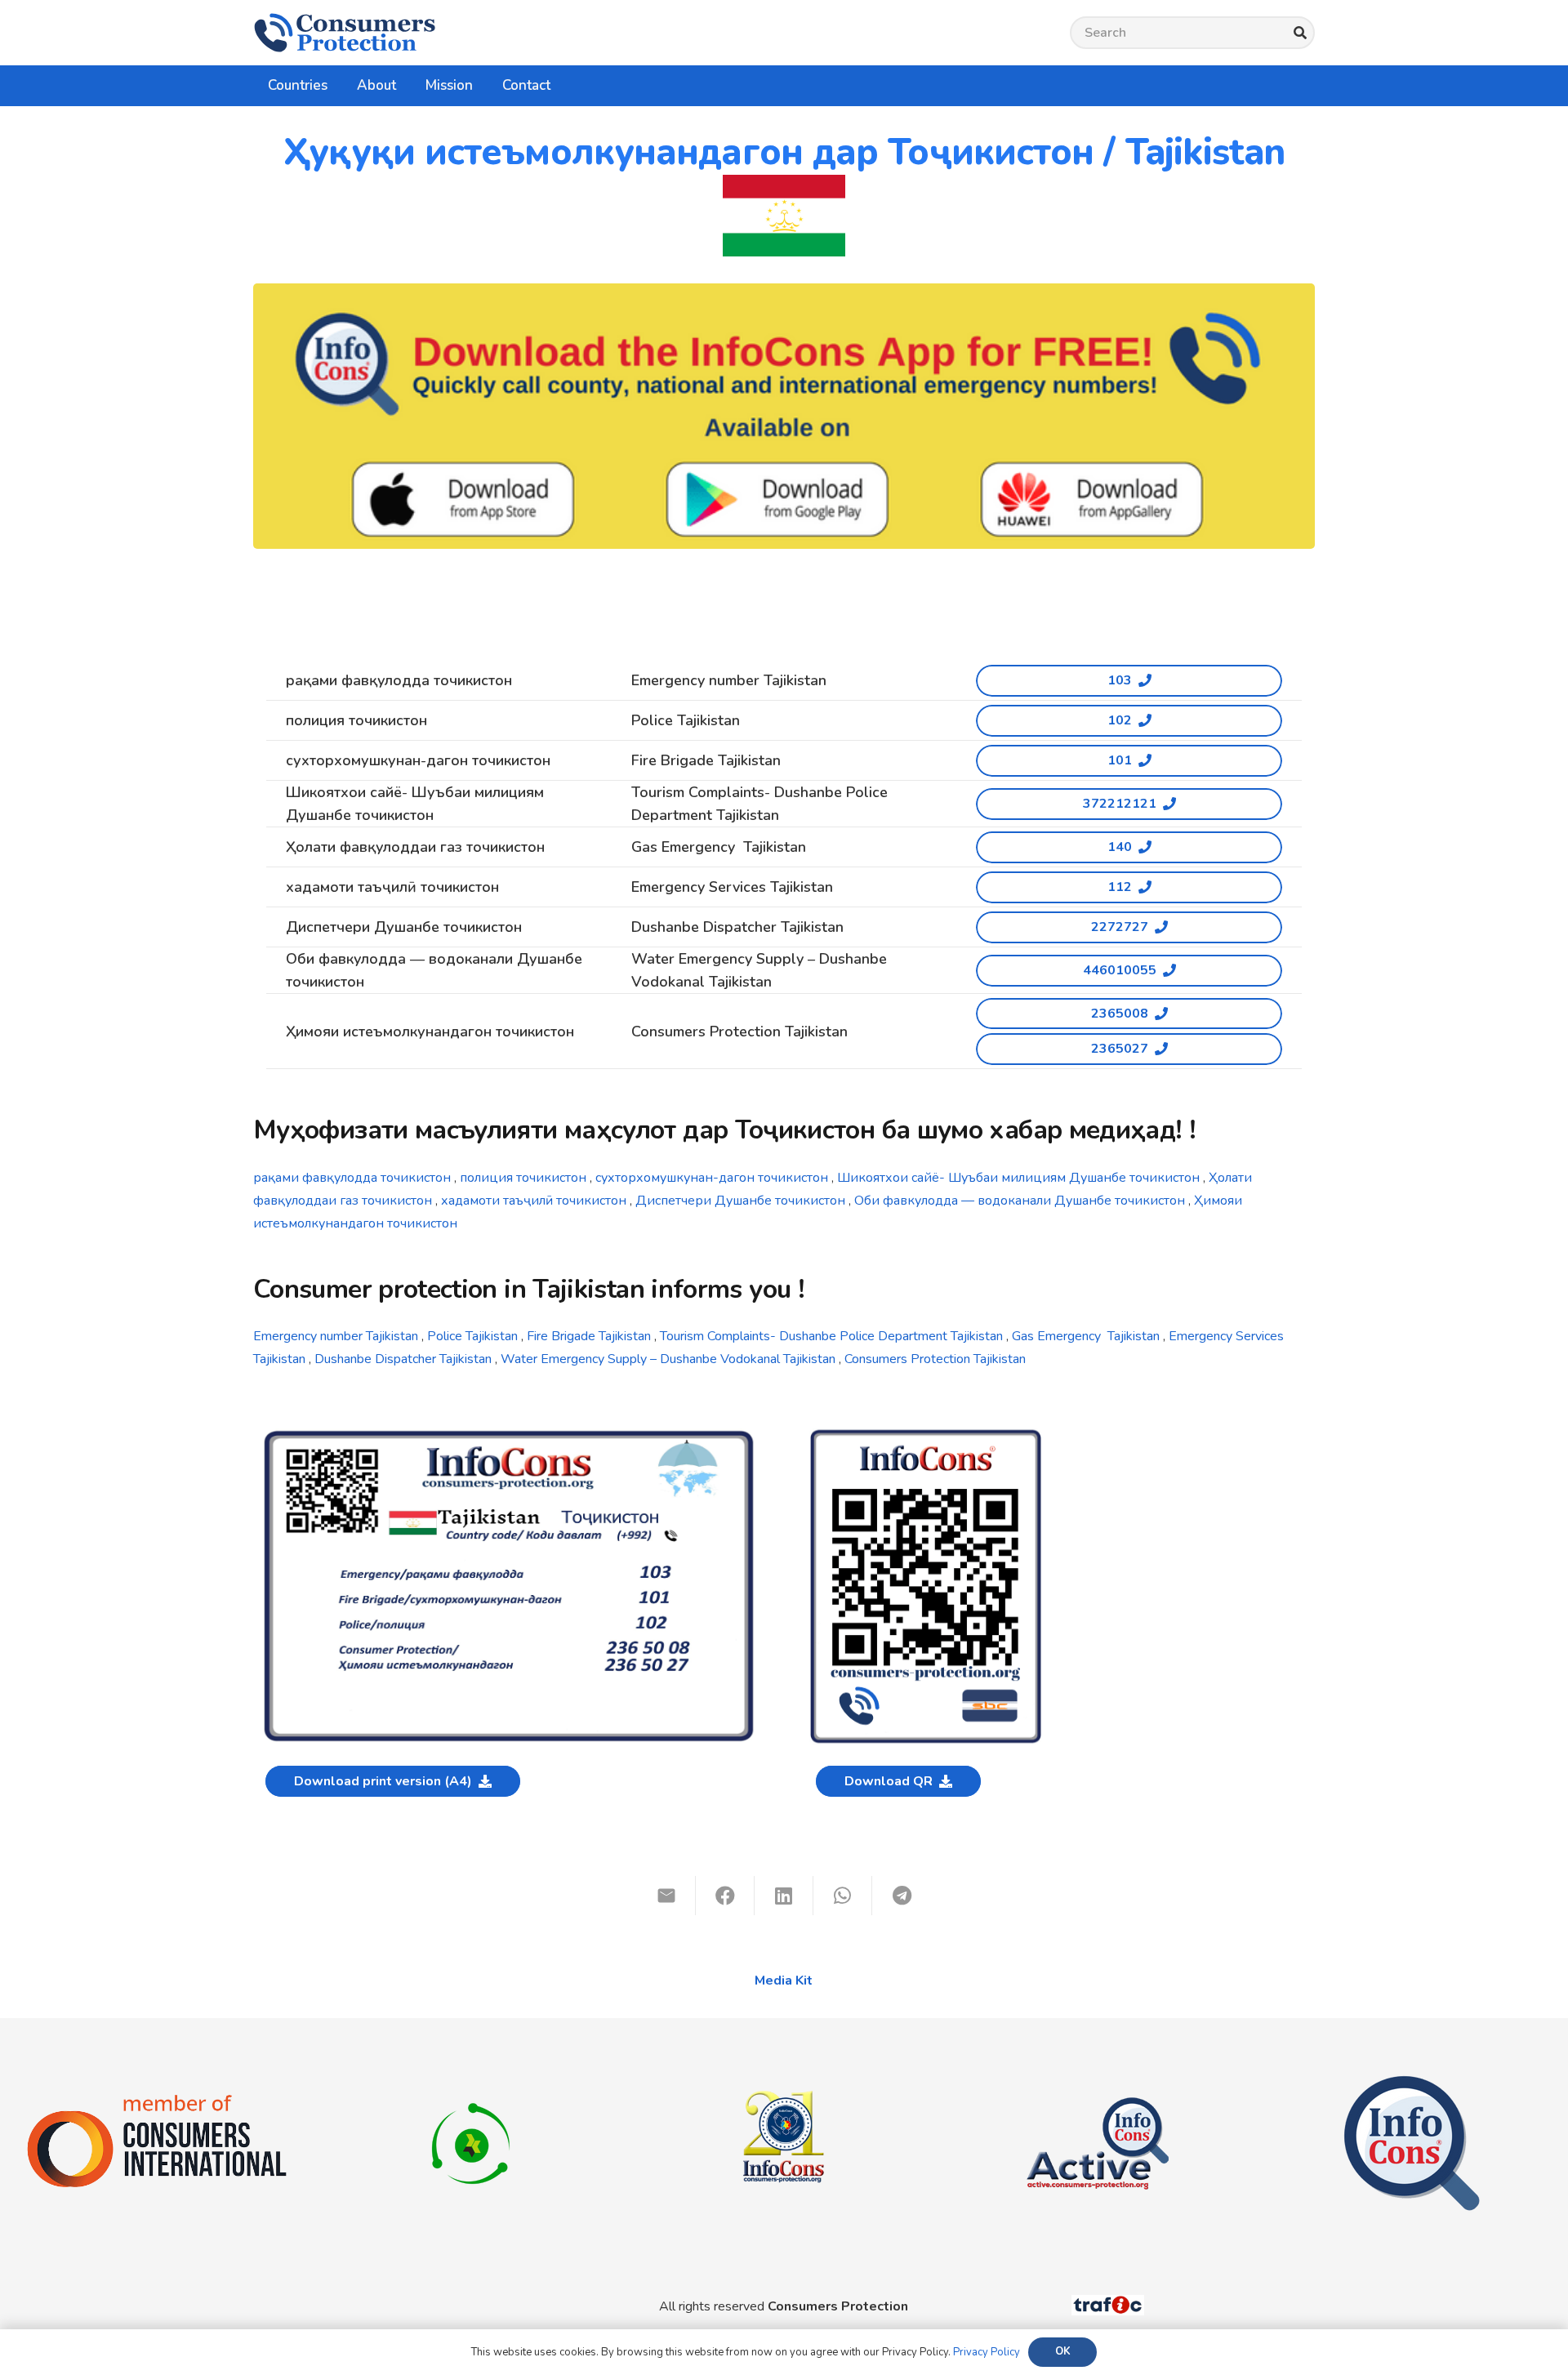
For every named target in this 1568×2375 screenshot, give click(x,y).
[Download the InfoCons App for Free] (784, 416)
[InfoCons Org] (1412, 2083)
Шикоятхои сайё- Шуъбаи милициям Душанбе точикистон (1018, 1178)
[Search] (1300, 33)
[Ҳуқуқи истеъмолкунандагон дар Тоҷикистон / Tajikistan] (509, 1434)
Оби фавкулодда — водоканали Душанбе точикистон (1020, 1201)
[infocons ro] (784, 2056)
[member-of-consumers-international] (157, 2100)
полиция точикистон (521, 1178)
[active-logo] (1098, 2083)
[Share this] (725, 1896)
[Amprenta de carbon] (471, 2083)
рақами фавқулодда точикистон (352, 1178)
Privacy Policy (987, 2352)
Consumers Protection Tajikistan (935, 1359)
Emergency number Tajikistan (336, 1336)
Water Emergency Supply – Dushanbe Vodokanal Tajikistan (668, 1359)
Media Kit (784, 1981)
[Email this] (666, 1896)
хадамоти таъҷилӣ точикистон (534, 1201)
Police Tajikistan (472, 1336)
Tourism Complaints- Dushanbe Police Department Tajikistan (831, 1336)
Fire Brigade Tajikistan (587, 1336)
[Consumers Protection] (345, 33)
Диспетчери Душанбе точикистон (740, 1201)
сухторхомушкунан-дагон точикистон (712, 1178)
